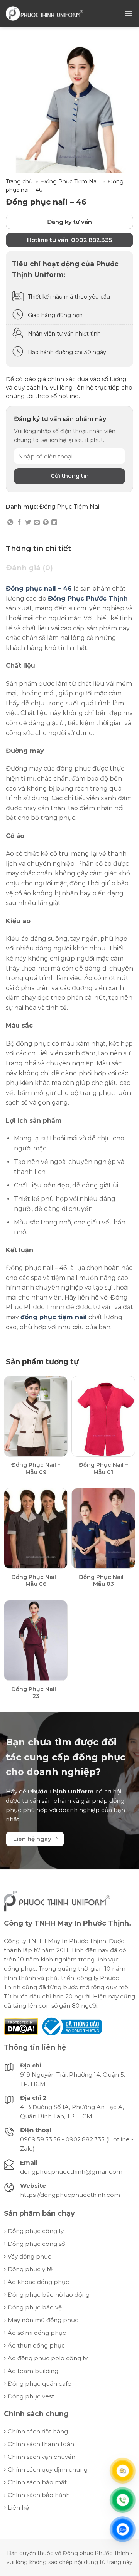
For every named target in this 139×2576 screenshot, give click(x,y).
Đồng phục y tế (30, 2269)
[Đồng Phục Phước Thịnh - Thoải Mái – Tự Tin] (44, 13)
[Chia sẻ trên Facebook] (19, 523)
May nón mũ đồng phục (43, 2320)
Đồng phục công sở (36, 2244)
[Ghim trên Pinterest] (46, 523)
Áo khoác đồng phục (38, 2282)
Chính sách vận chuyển (42, 2457)
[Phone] (123, 2500)
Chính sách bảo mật (37, 2482)
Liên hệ (18, 2508)
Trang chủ (19, 181)
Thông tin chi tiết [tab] (38, 548)
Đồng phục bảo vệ (35, 2307)
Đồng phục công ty (36, 2231)
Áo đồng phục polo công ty (48, 2358)
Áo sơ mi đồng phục (37, 2333)
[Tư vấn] (123, 2471)
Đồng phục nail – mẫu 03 (103, 1580)
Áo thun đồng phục (36, 2345)
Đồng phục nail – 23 (36, 1693)
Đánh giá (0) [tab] (29, 568)
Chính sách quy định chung (48, 2469)
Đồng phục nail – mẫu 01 (103, 1468)
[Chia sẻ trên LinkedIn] (54, 523)
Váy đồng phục (30, 2256)
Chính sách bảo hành (39, 2495)
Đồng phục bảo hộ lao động (49, 2295)
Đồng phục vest (31, 2396)
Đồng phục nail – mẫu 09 (36, 1468)
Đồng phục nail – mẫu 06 (36, 1580)
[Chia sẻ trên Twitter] (28, 523)
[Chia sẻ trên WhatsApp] (10, 523)
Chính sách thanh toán (41, 2444)
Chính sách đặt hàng (38, 2431)
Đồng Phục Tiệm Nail (70, 181)
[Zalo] (123, 2529)
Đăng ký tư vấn (69, 222)
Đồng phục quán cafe (40, 2384)
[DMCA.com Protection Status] (21, 2026)
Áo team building (33, 2371)
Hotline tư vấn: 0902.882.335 (69, 240)
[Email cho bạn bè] (37, 523)
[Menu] (129, 13)
